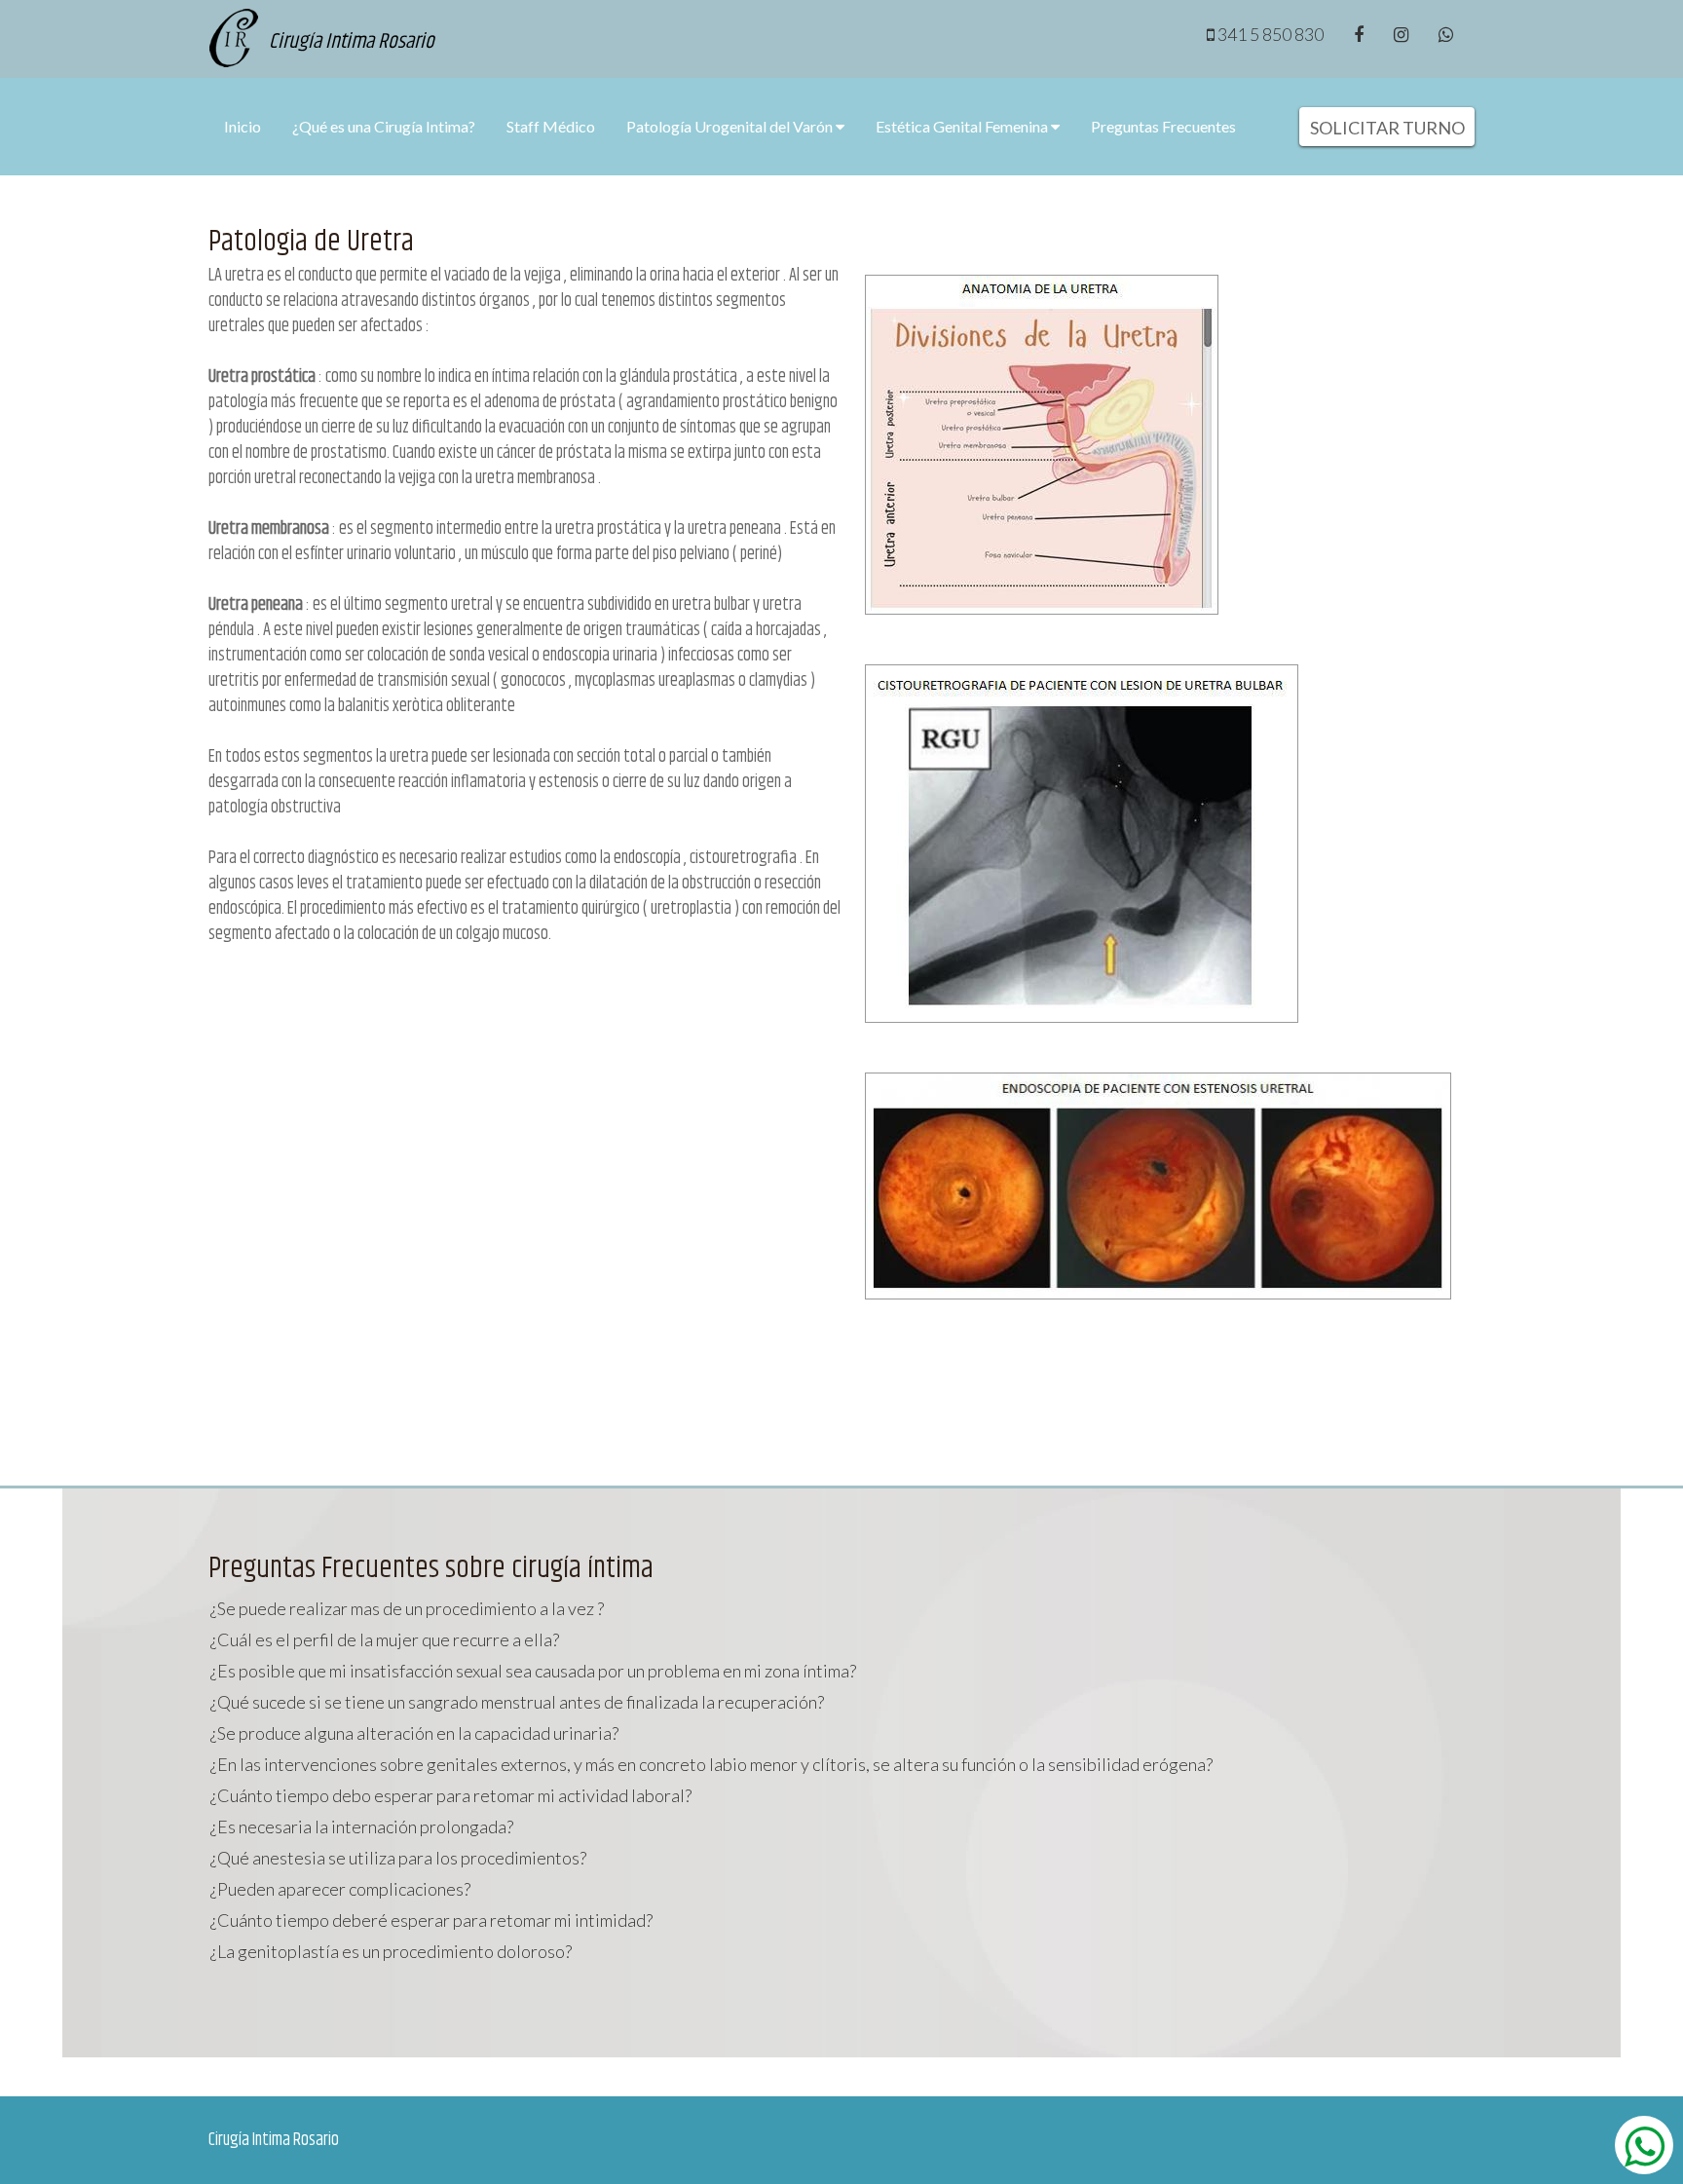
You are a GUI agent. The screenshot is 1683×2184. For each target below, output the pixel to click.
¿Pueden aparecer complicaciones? (340, 1889)
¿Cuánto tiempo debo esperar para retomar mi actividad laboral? (451, 1795)
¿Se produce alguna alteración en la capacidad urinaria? (414, 1733)
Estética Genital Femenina (963, 126)
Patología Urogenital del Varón (731, 126)
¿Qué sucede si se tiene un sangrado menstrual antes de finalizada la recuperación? (517, 1702)
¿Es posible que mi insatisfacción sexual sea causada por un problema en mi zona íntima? (533, 1671)
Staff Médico (551, 126)
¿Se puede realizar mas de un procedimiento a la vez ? (407, 1608)
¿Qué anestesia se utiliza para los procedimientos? (398, 1858)
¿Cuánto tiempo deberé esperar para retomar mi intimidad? (431, 1920)
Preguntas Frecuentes (1163, 126)
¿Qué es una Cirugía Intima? (384, 126)
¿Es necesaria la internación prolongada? (362, 1826)
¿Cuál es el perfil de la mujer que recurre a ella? (385, 1639)
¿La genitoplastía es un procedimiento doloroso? (391, 1951)
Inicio (243, 126)
